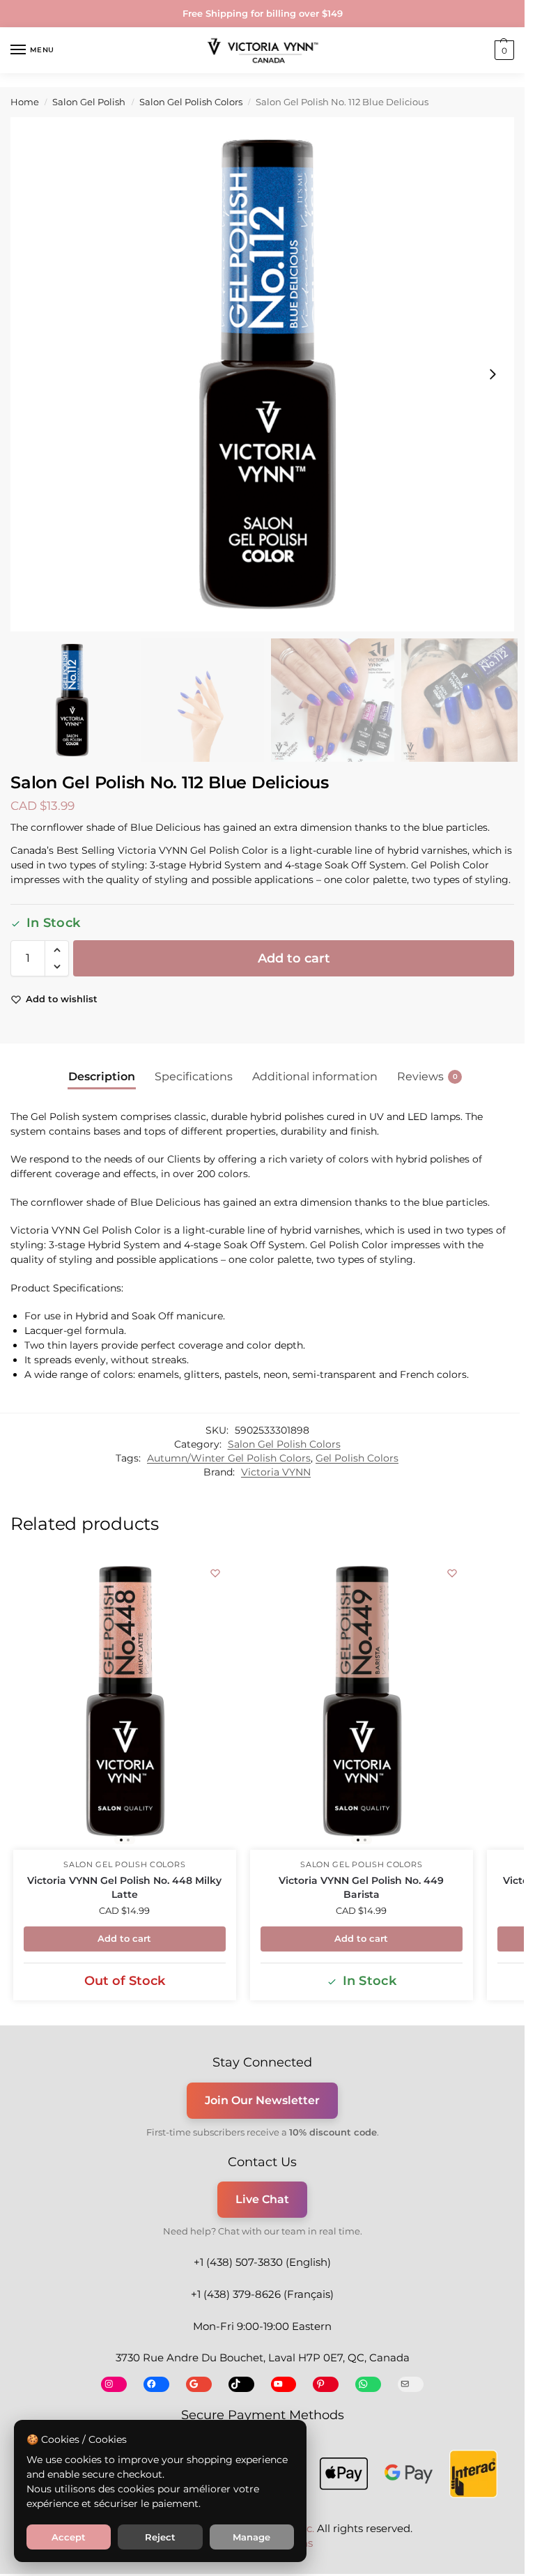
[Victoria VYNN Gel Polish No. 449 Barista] (362, 1701)
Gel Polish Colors (357, 1458)
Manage (251, 2537)
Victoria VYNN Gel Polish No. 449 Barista (361, 1887)
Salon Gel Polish (89, 102)
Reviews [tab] (427, 1076)
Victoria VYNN (276, 1472)
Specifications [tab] (194, 1076)
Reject (160, 2537)
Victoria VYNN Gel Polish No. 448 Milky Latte (124, 1887)
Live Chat (262, 2199)
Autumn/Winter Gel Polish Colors (229, 1458)
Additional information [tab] (315, 1076)
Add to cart (294, 958)
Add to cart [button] (124, 1938)
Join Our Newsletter (262, 2100)
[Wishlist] (215, 1573)
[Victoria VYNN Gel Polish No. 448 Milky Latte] (125, 1701)
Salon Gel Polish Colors (191, 102)
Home (25, 102)
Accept (69, 2537)
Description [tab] (102, 1076)
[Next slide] (493, 374)
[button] (503, 50)
